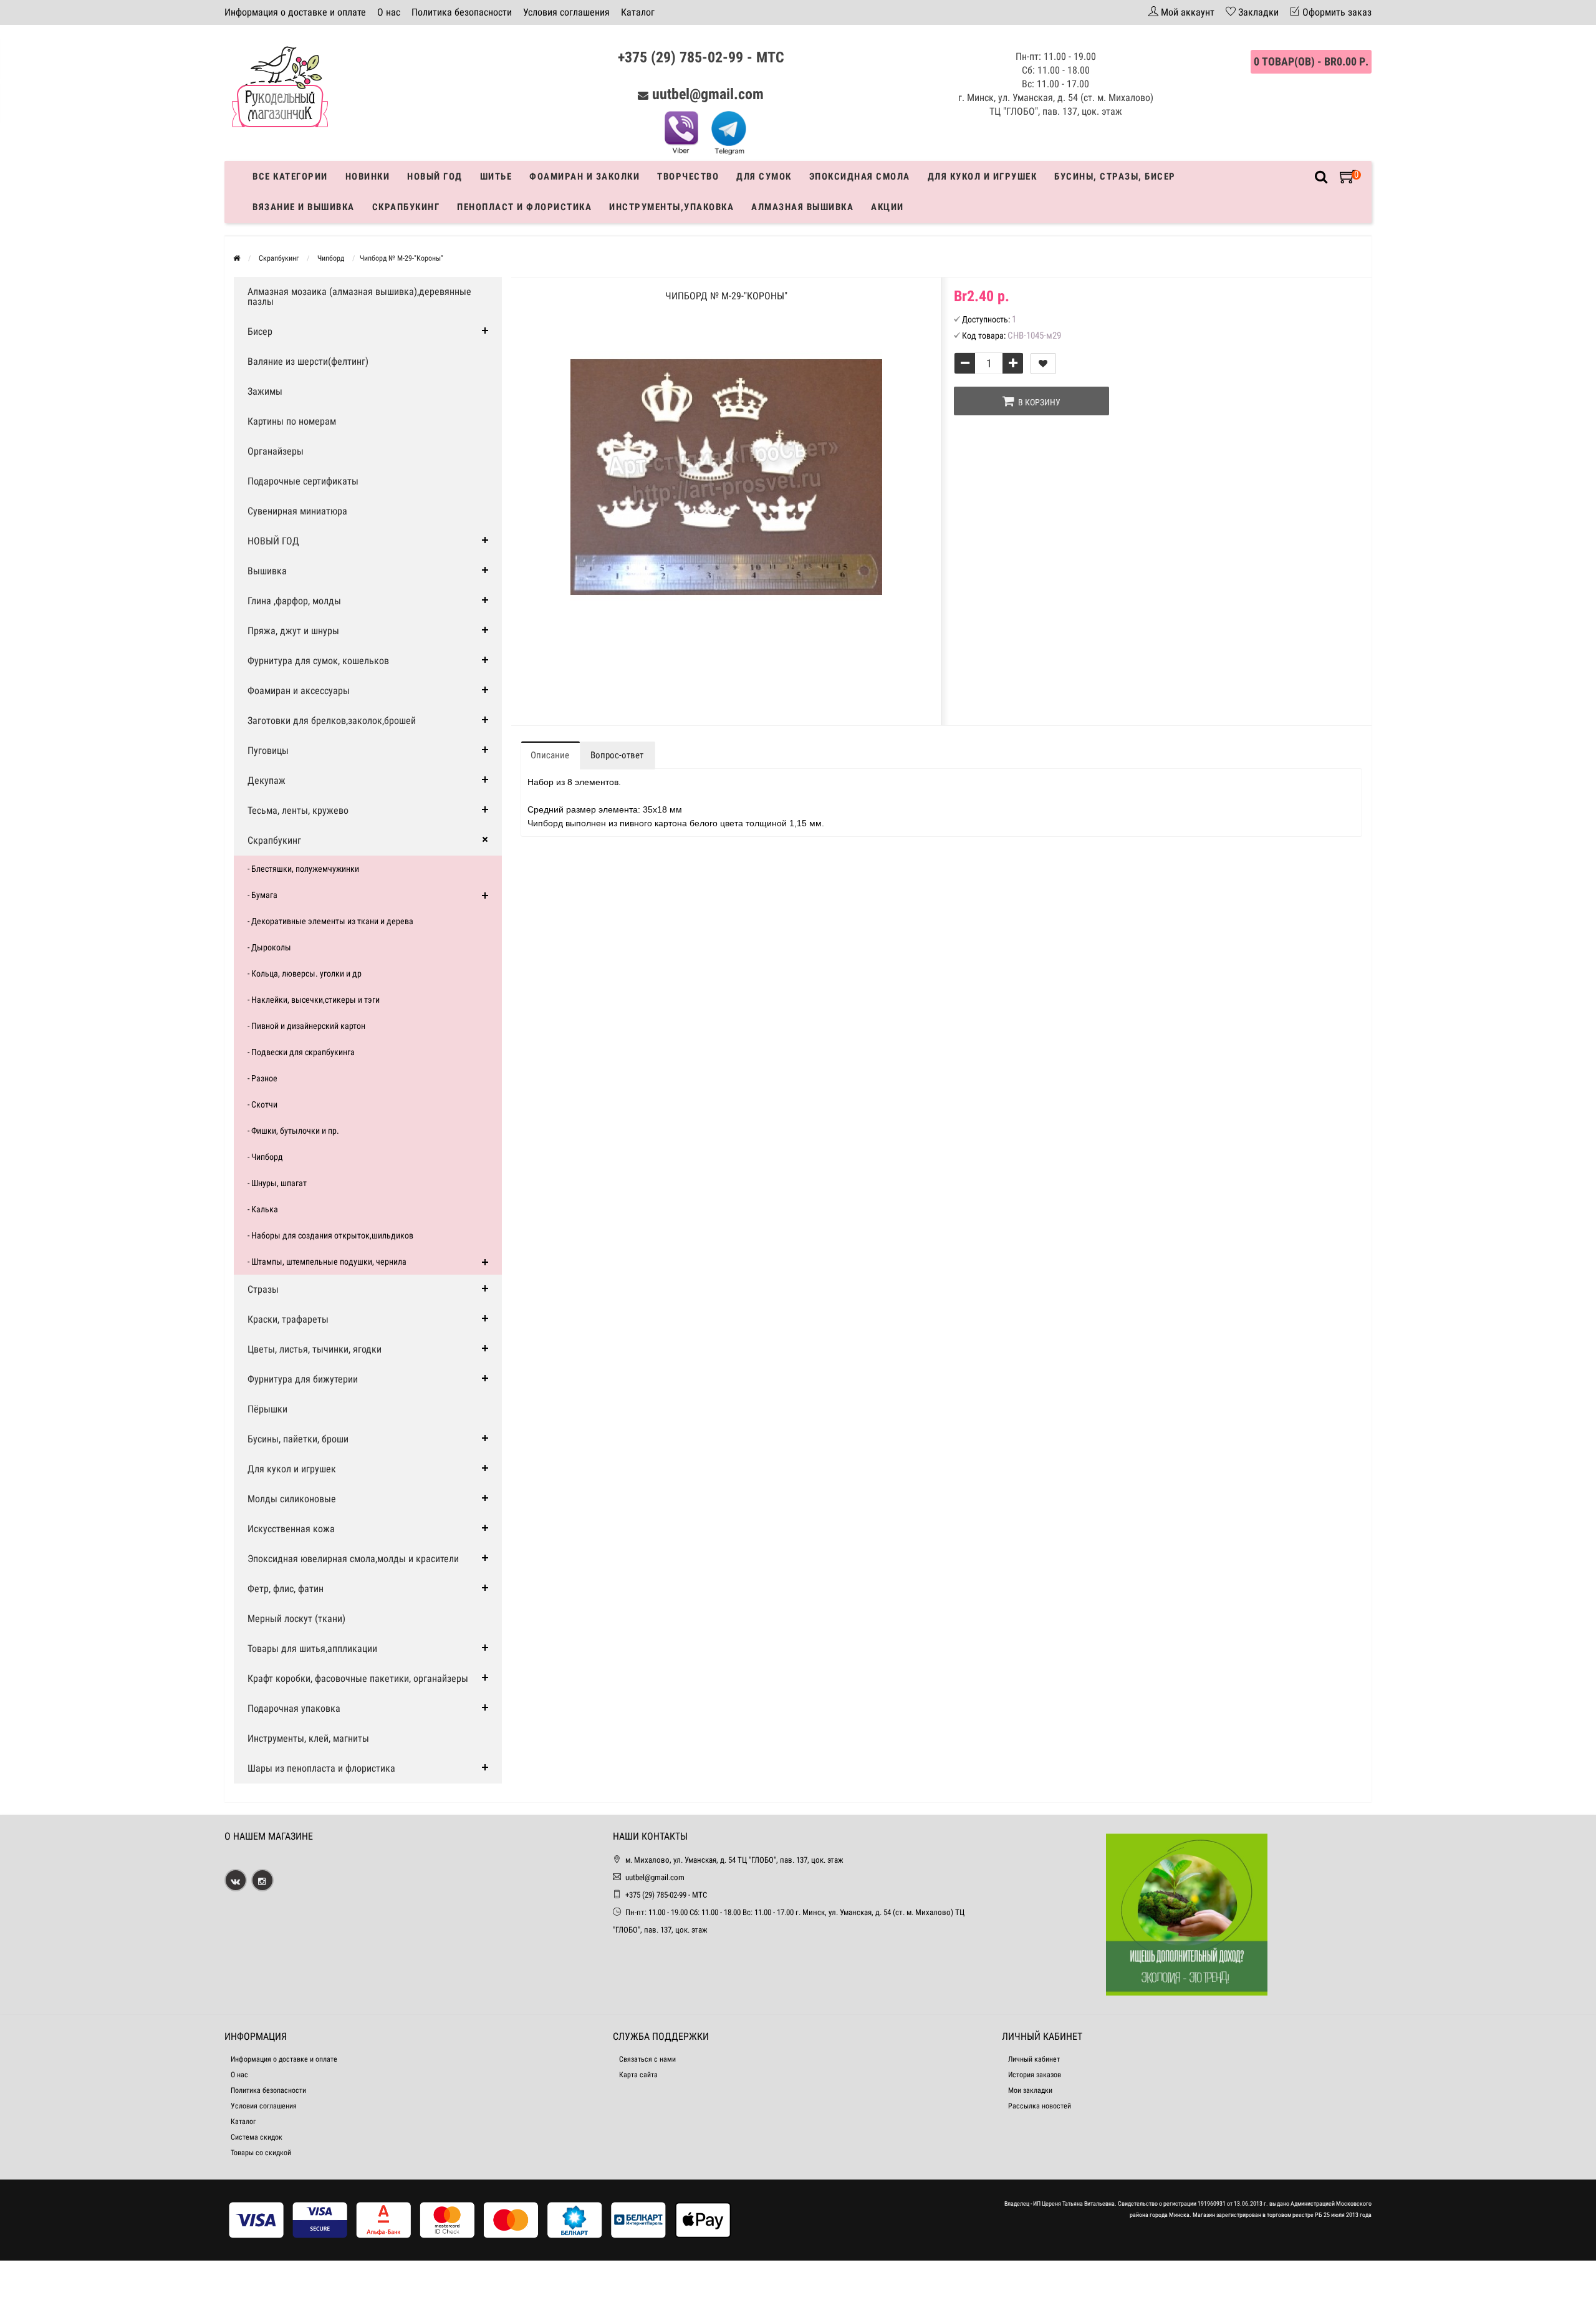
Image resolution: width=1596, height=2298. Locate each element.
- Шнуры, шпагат (277, 1183)
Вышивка (267, 571)
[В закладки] (1043, 364)
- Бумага (262, 895)
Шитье (496, 176)
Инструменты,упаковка (671, 207)
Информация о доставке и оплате (295, 12)
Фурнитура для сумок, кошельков (318, 661)
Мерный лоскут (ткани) (296, 1619)
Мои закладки (1030, 2090)
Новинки (368, 176)
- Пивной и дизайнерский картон (306, 1026)
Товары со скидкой (261, 2153)
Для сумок (764, 176)
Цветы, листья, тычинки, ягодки (315, 1349)
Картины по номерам (292, 421)
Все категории (290, 176)
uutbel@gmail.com (708, 94)
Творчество (688, 176)
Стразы (263, 1289)
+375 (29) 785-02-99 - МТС (701, 57)
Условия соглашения (566, 12)
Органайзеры (276, 451)
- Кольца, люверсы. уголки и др (305, 973)
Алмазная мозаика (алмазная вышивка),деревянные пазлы (359, 297)
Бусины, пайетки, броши (298, 1439)
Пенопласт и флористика (524, 207)
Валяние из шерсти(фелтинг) (308, 361)
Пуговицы (268, 751)
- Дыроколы (269, 947)
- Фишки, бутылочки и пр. (293, 1131)
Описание (550, 755)
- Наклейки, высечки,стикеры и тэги (314, 1000)
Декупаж (267, 780)
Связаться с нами (647, 2059)
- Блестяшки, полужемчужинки (303, 869)
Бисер (260, 331)
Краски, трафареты (288, 1319)
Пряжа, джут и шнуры (293, 631)
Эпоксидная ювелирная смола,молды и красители (353, 1559)
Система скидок (257, 2137)
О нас (389, 12)
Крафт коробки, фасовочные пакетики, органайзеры (358, 1678)
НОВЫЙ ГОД (273, 541)
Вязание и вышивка (304, 207)
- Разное (262, 1078)
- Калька (263, 1209)
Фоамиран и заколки (584, 176)
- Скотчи (262, 1104)
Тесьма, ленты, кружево (298, 810)
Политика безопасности (462, 12)
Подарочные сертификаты (303, 481)
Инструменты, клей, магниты (308, 1738)
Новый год (435, 176)
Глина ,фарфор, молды (294, 601)
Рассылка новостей (1040, 2106)
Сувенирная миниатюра (297, 511)
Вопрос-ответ (617, 755)
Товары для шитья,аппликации (312, 1649)
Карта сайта (638, 2075)
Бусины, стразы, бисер (1115, 176)
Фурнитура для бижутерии (303, 1379)
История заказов (1035, 2075)
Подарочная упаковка (294, 1708)
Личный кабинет (1034, 2059)
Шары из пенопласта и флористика (321, 1768)
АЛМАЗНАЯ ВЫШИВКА (802, 207)
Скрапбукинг (406, 207)
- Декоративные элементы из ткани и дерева (330, 921)
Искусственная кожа (291, 1529)
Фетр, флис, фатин (286, 1589)
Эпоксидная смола (860, 176)
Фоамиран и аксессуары (299, 691)
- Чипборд (265, 1157)
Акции (887, 207)
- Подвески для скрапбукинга (301, 1052)
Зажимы (265, 391)
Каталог (638, 12)
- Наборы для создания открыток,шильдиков (330, 1235)
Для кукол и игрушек (983, 176)
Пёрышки (267, 1409)
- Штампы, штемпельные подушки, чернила (327, 1262)
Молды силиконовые (292, 1499)
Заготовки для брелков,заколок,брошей (332, 721)
